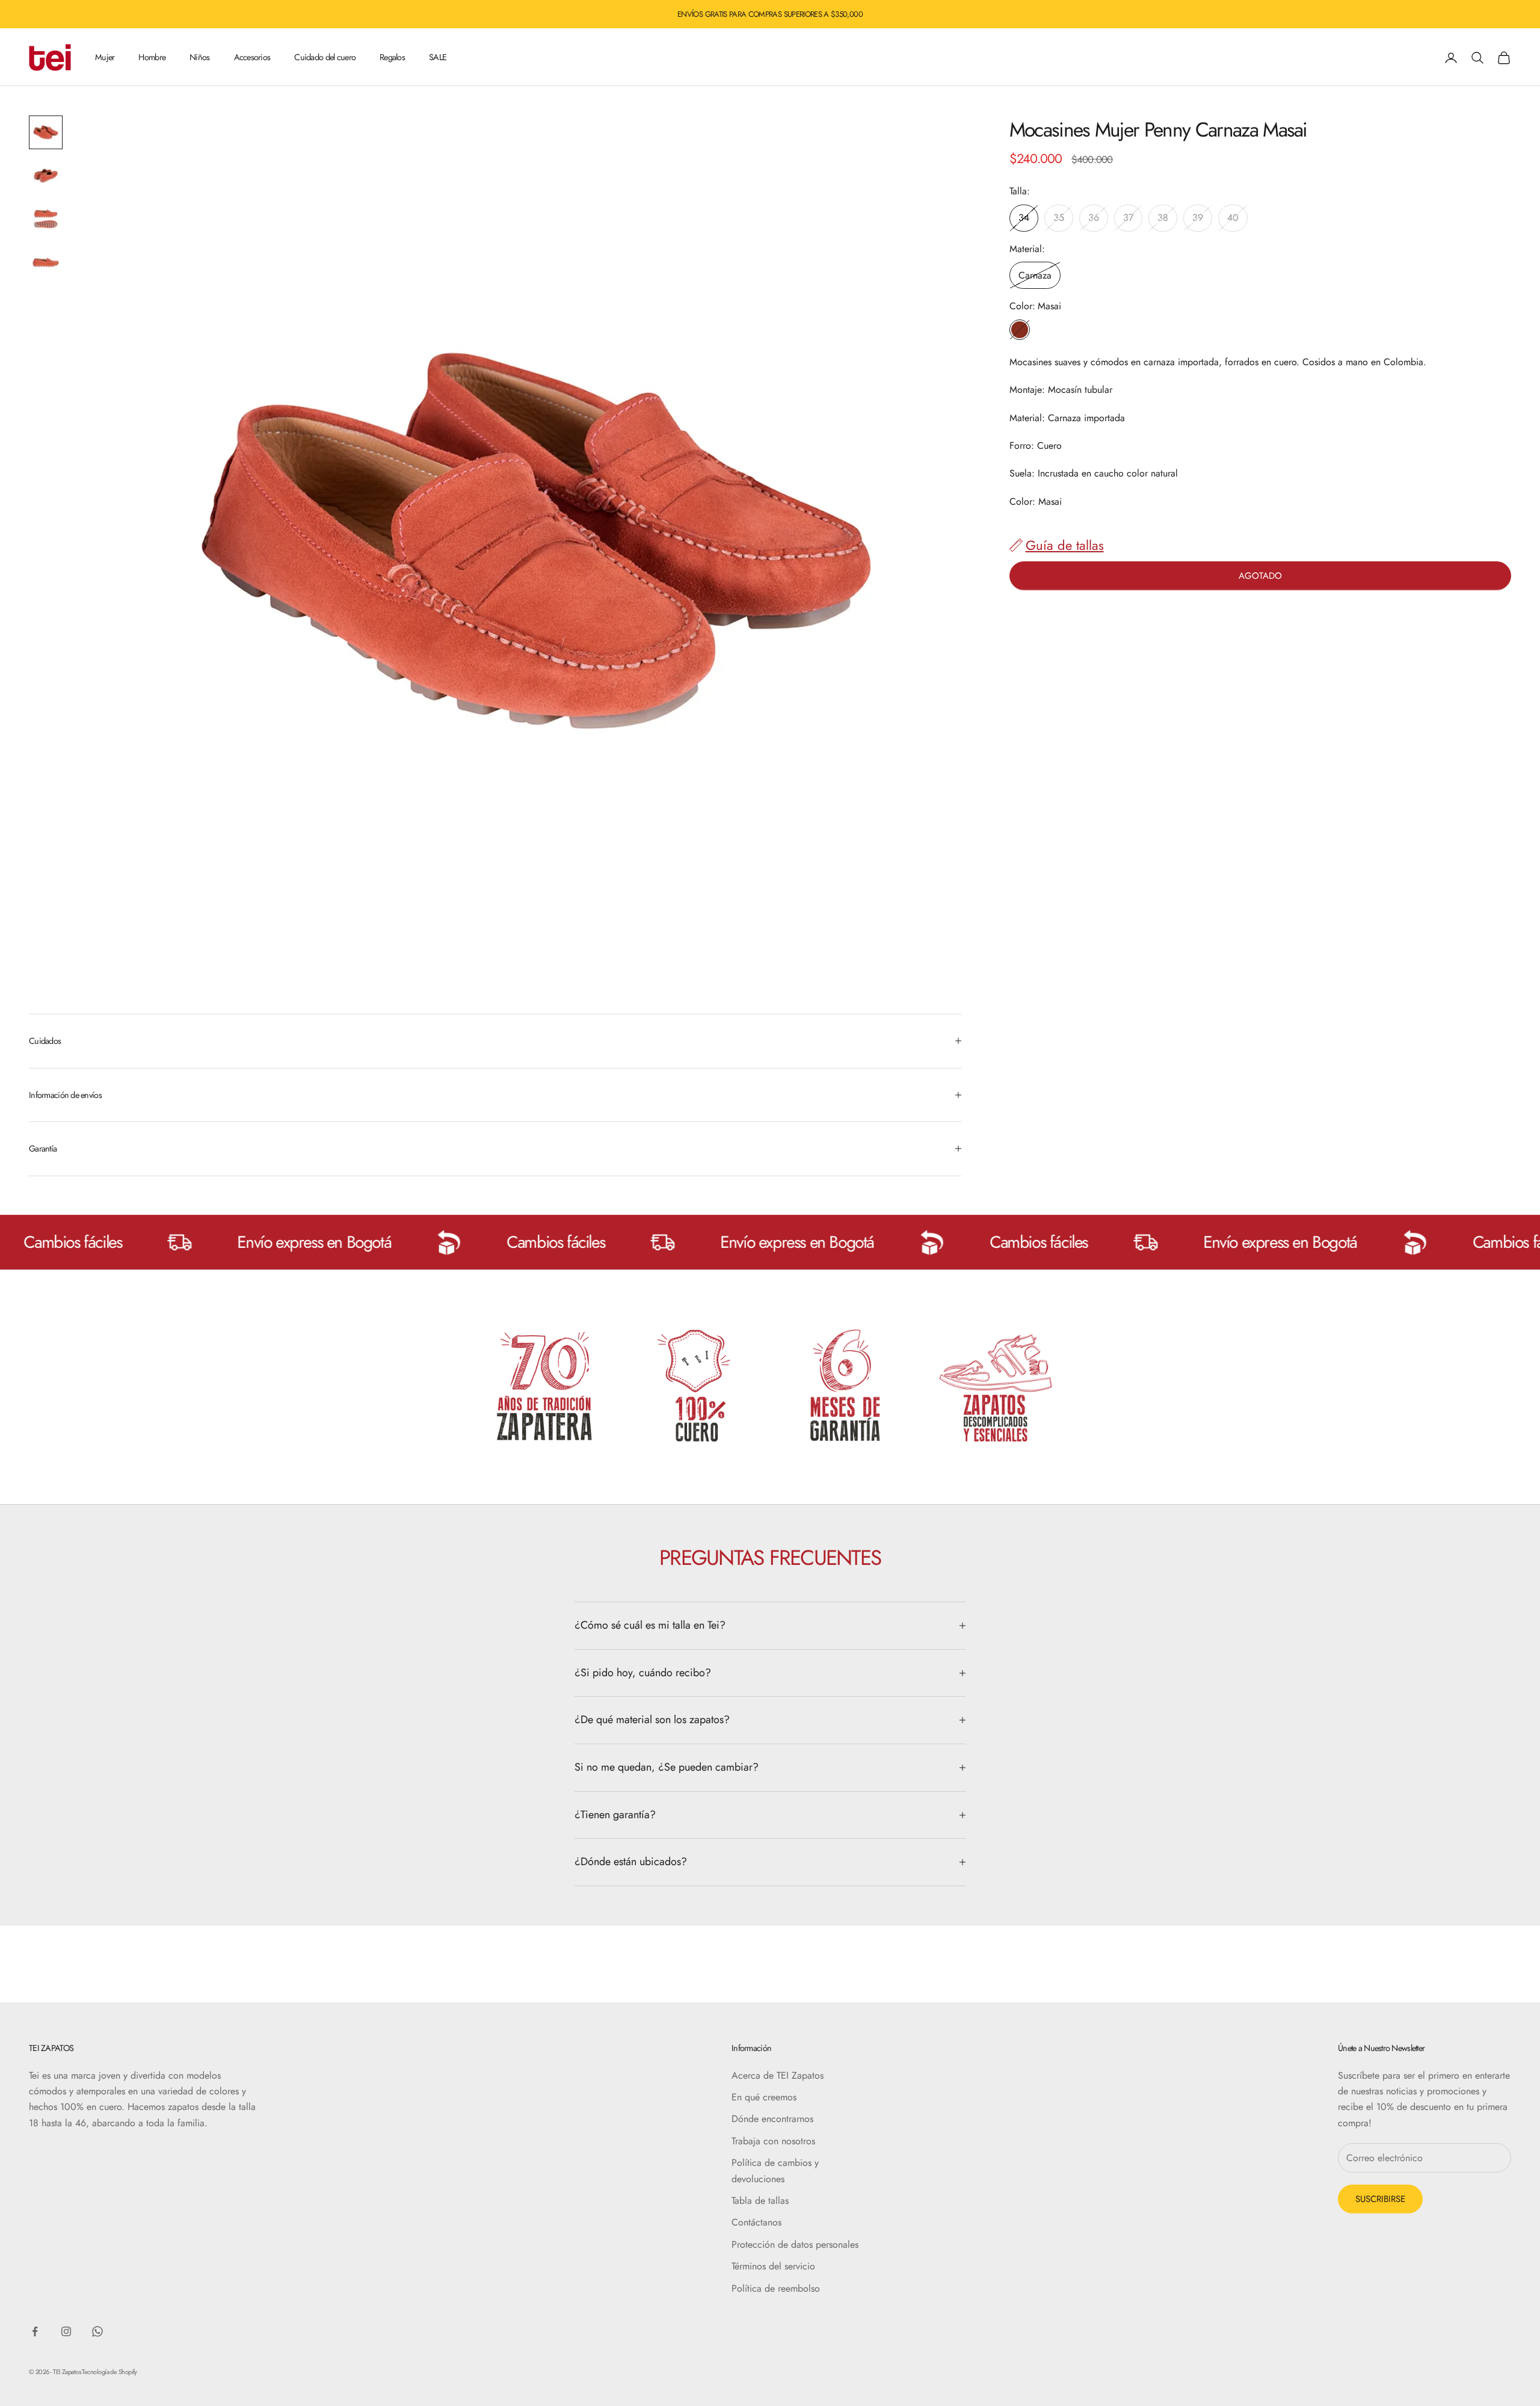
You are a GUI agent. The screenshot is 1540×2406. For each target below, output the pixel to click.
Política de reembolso (776, 2288)
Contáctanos (756, 2222)
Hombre (152, 57)
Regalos (392, 57)
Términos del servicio (773, 2266)
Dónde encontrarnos (772, 2119)
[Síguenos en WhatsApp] (97, 2331)
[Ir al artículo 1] (46, 132)
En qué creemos (764, 2097)
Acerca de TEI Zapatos (778, 2075)
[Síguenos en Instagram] (66, 2331)
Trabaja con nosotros (773, 2141)
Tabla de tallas (760, 2201)
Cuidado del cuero (325, 57)
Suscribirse (1380, 2199)
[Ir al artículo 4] (46, 262)
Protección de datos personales (795, 2244)
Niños (199, 57)
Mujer (105, 57)
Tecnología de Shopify (109, 2372)
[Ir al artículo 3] (46, 219)
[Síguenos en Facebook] (35, 2331)
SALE (438, 57)
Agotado (1260, 575)
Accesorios (252, 57)
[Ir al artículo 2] (46, 176)
